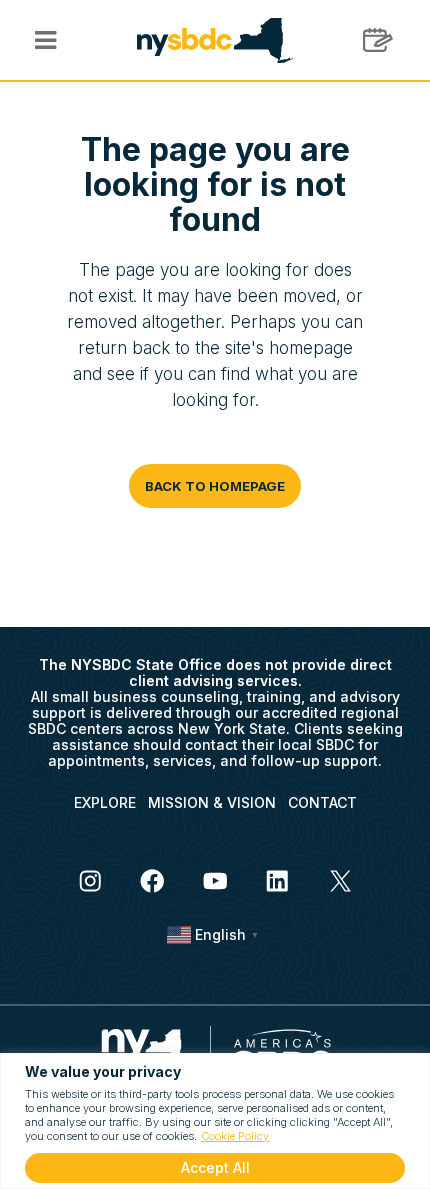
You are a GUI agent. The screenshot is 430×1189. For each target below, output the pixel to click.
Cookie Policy (235, 1136)
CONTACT (322, 802)
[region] (215, 1121)
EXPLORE (105, 802)
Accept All (215, 1167)
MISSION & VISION (212, 802)
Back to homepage (215, 486)
